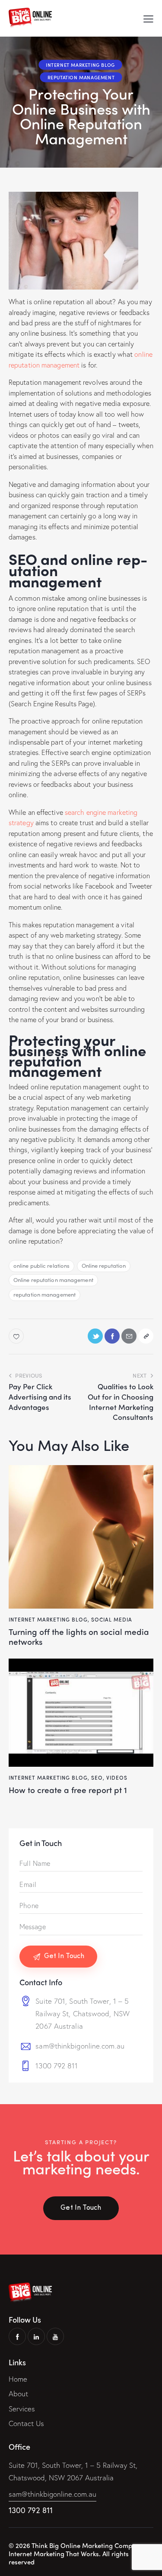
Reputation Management (81, 77)
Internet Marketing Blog (80, 65)
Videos (117, 1778)
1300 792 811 (57, 2066)
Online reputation (104, 1265)
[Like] (17, 1336)
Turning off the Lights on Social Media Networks (79, 1637)
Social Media (112, 1619)
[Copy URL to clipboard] (146, 1336)
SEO (97, 1778)
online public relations (41, 1265)
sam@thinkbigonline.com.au (80, 2046)
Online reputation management (53, 1280)
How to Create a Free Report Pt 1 (68, 1790)
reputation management (44, 1294)
